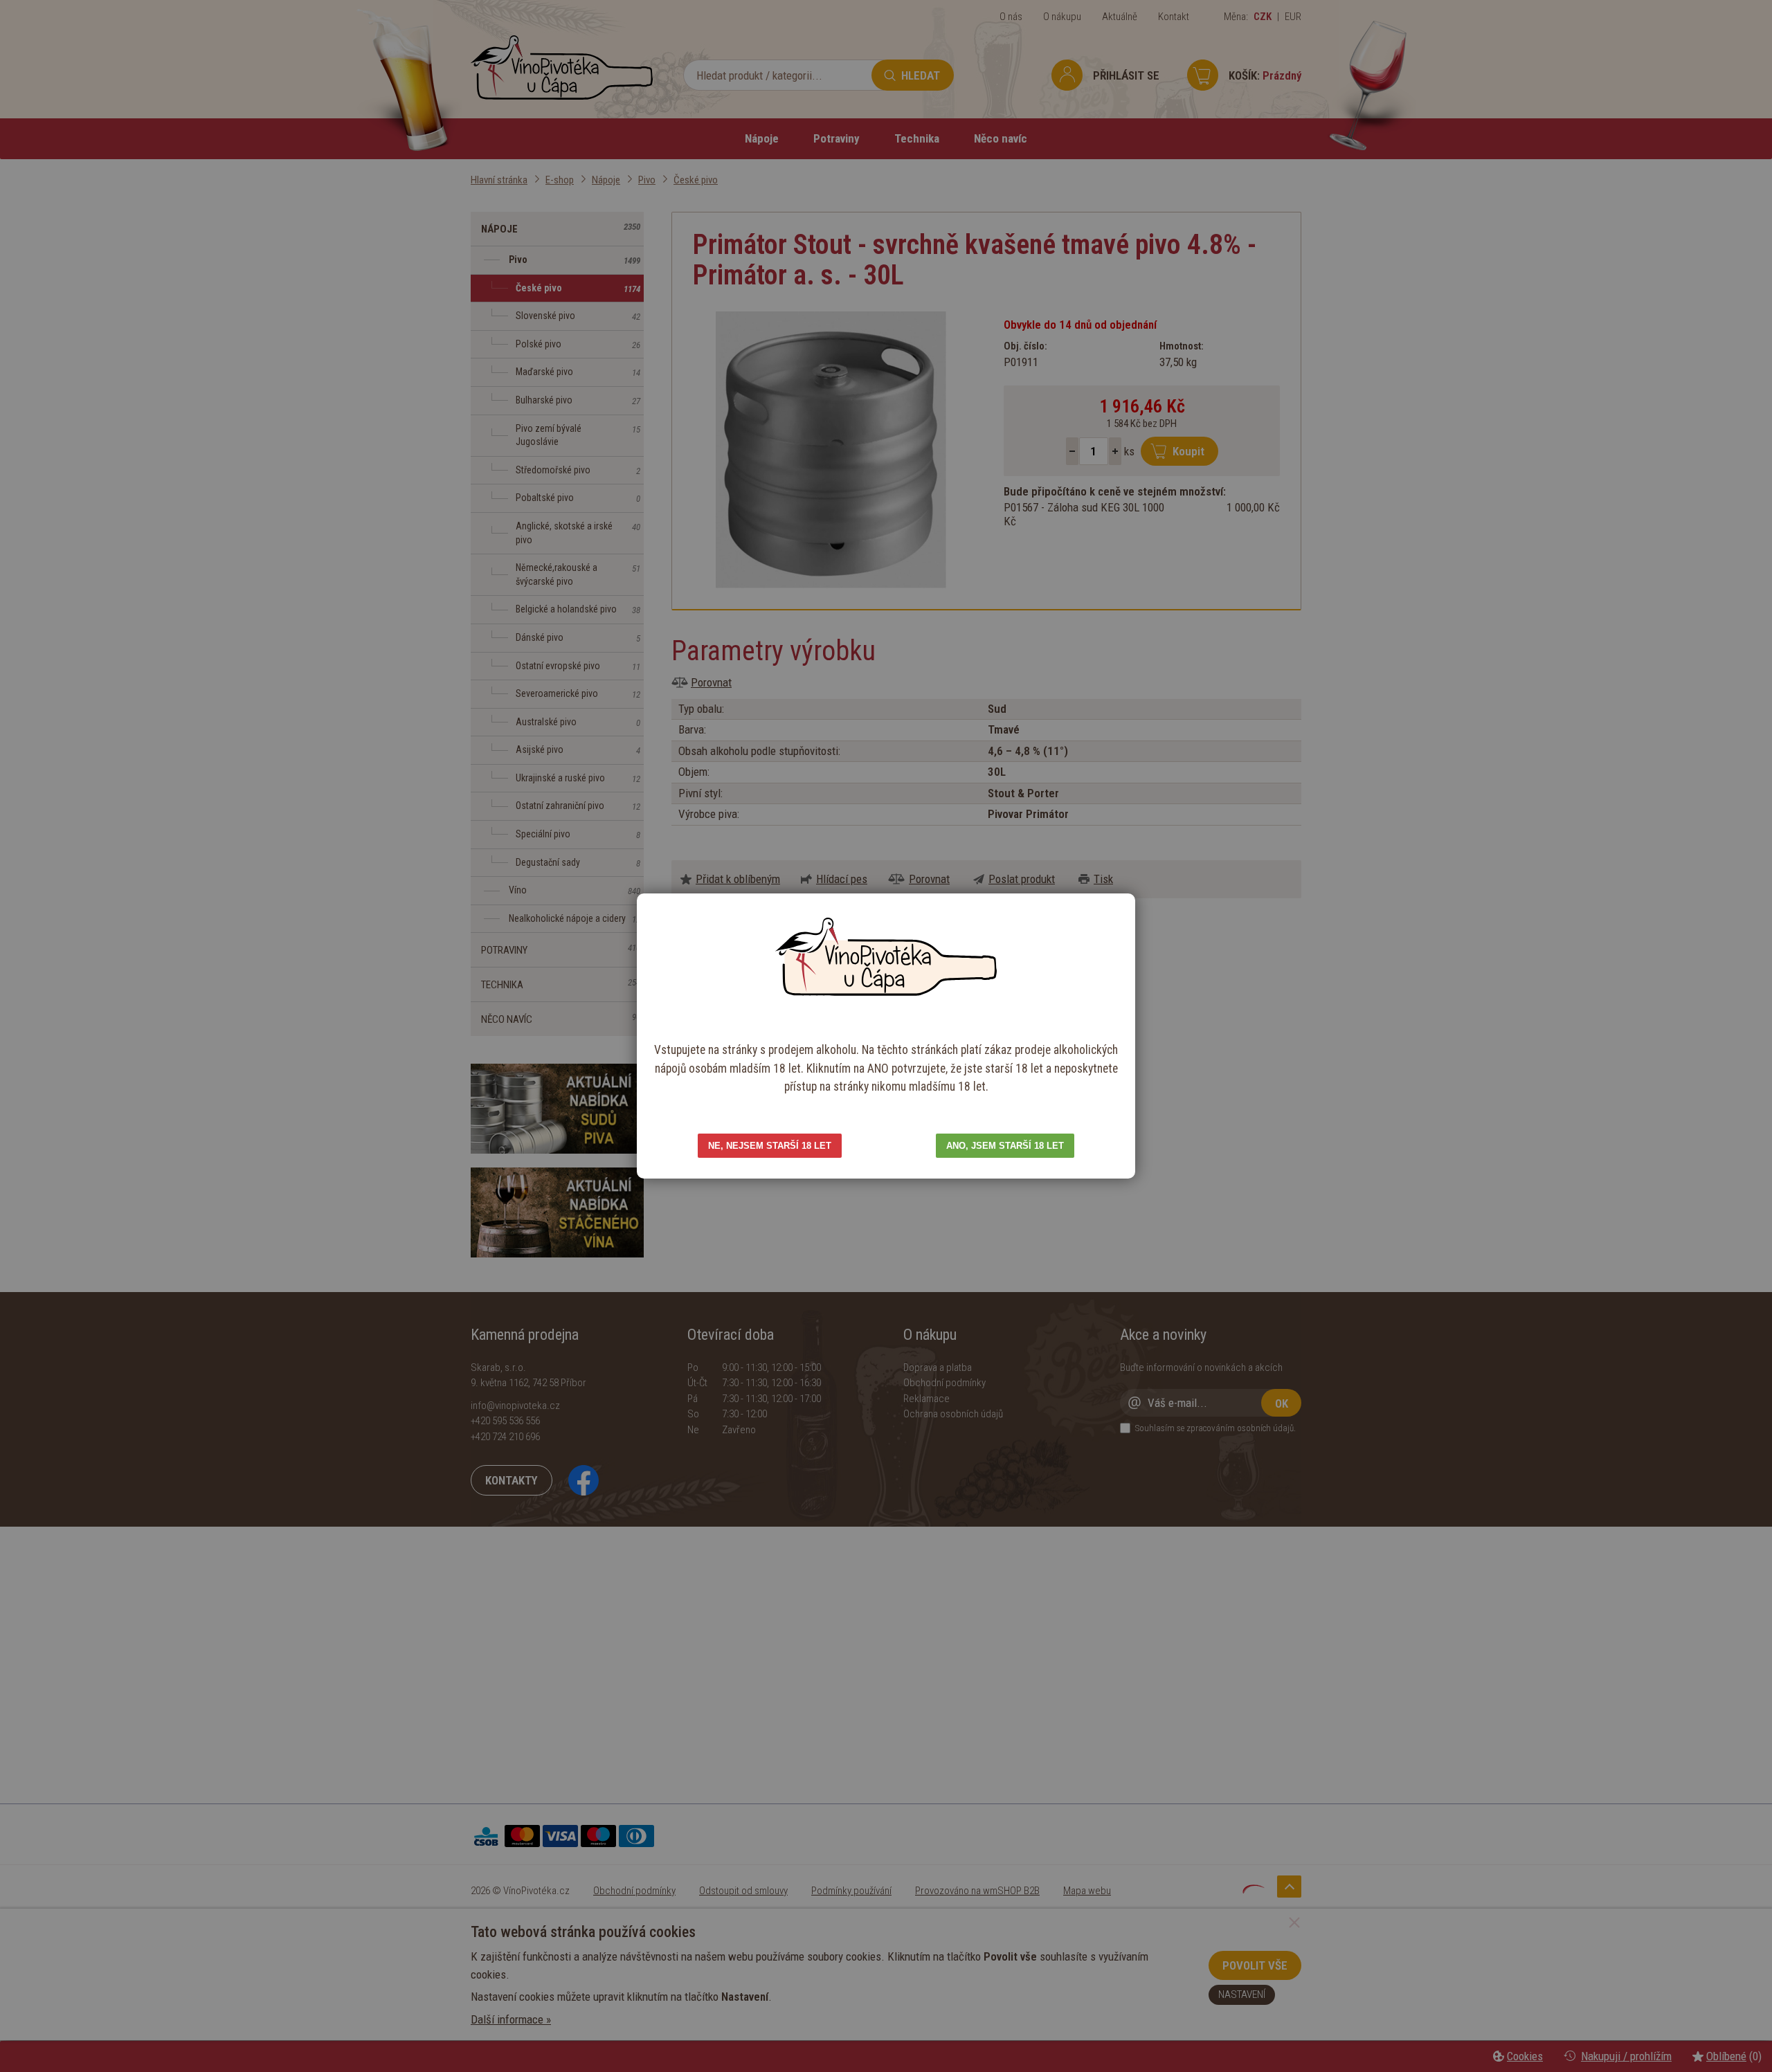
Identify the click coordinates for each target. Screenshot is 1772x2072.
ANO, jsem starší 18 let (1005, 1146)
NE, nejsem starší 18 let (770, 1146)
